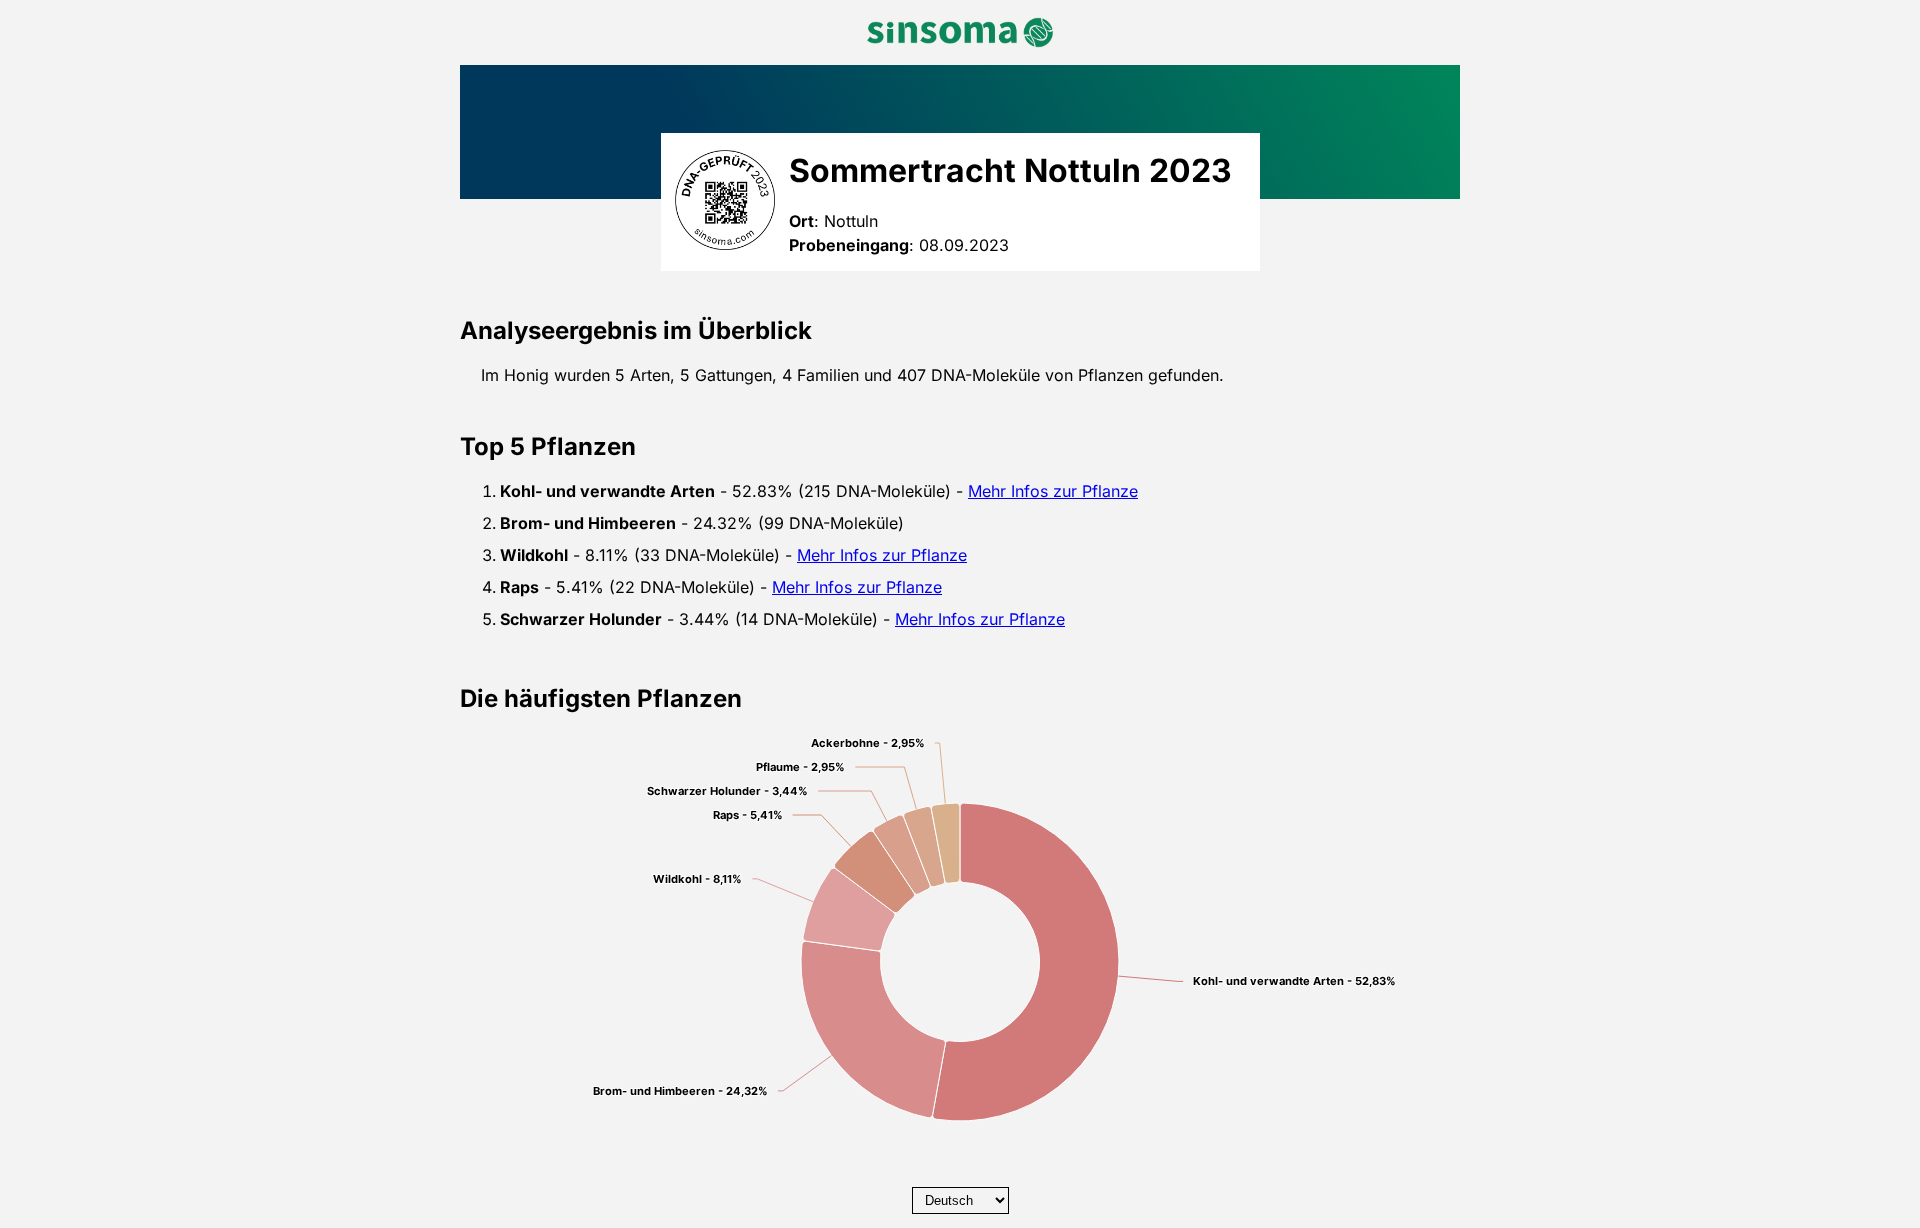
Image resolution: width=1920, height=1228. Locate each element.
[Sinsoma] (960, 32)
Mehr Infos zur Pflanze (1053, 491)
